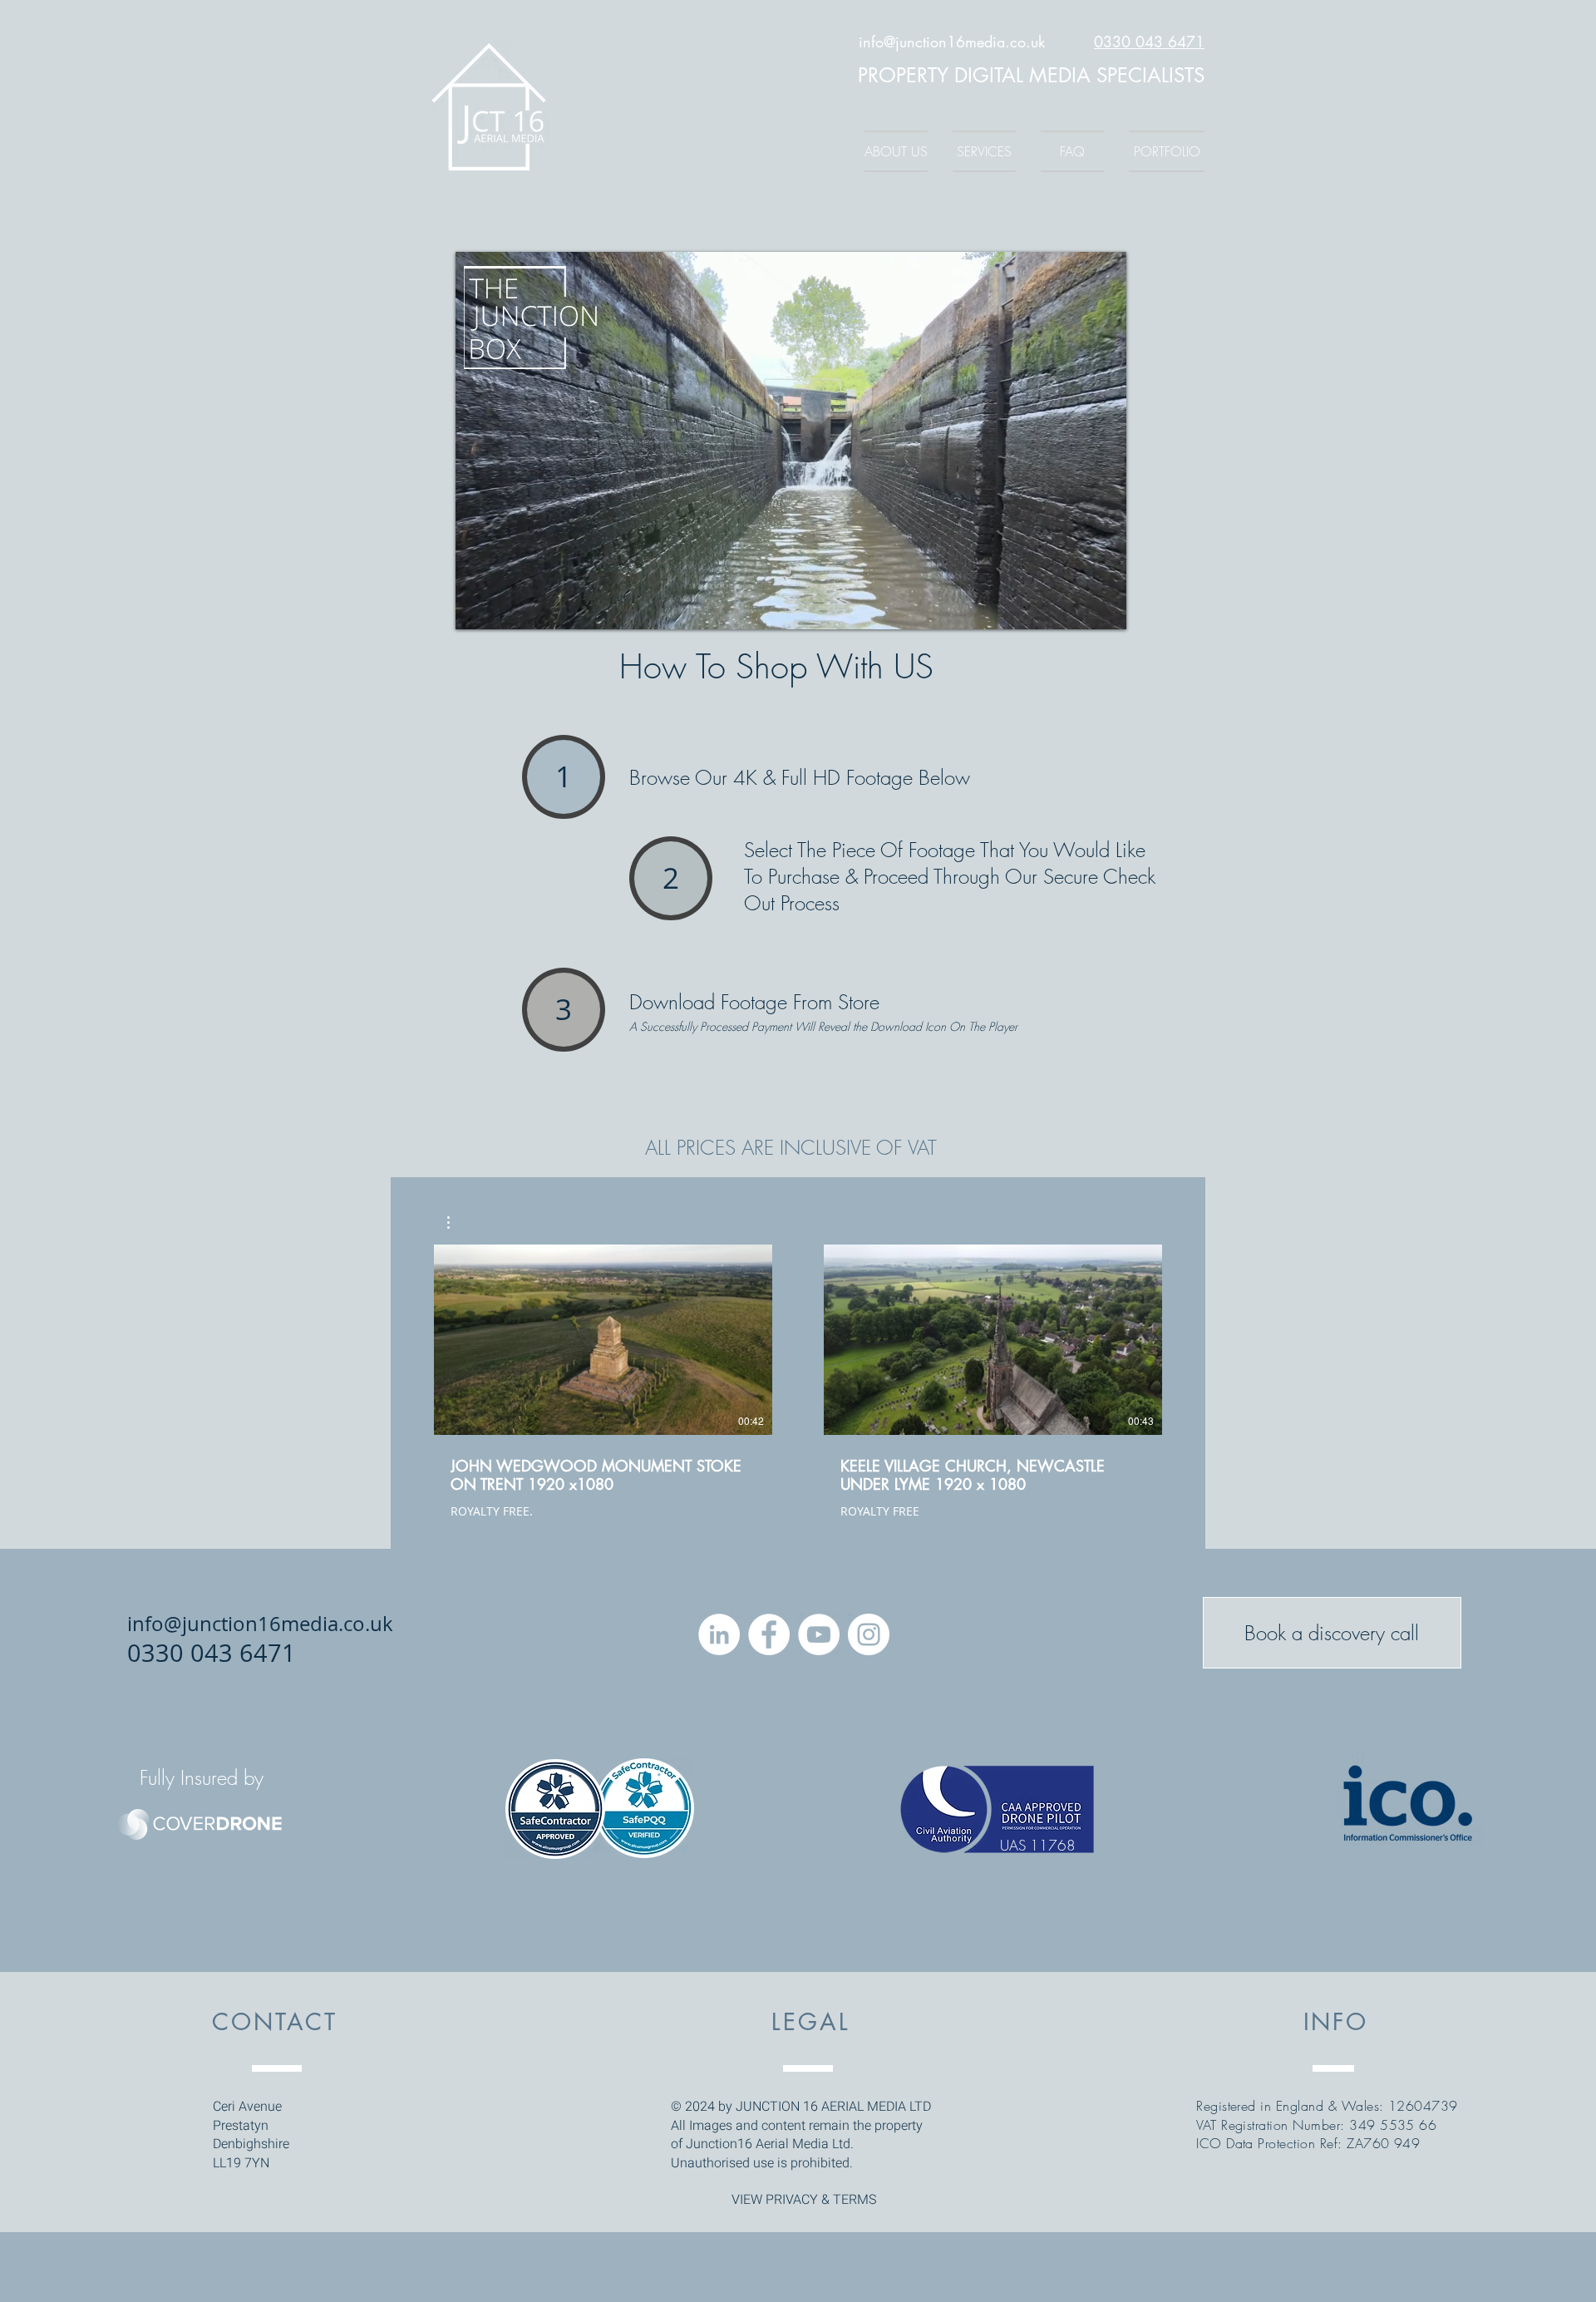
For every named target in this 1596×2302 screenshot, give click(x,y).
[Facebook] (769, 1634)
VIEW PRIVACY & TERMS (804, 2200)
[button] (457, 1222)
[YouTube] (819, 1634)
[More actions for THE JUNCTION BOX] (457, 1222)
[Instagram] (869, 1634)
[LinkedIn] (719, 1634)
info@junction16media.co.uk (952, 42)
